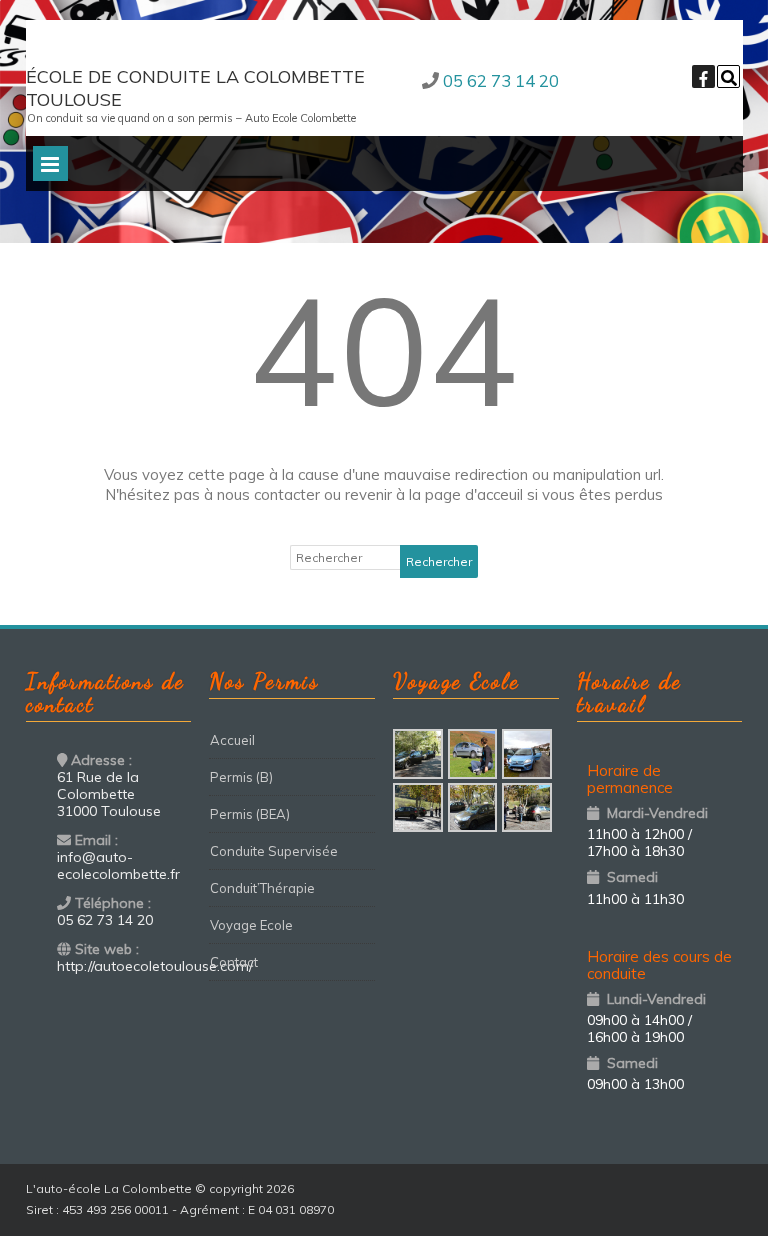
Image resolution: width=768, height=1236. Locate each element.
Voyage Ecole (251, 925)
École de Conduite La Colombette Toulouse (195, 88)
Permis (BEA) (250, 814)
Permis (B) (241, 777)
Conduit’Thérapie (262, 888)
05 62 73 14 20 (501, 80)
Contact (234, 962)
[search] (728, 76)
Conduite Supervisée (274, 851)
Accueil (232, 740)
